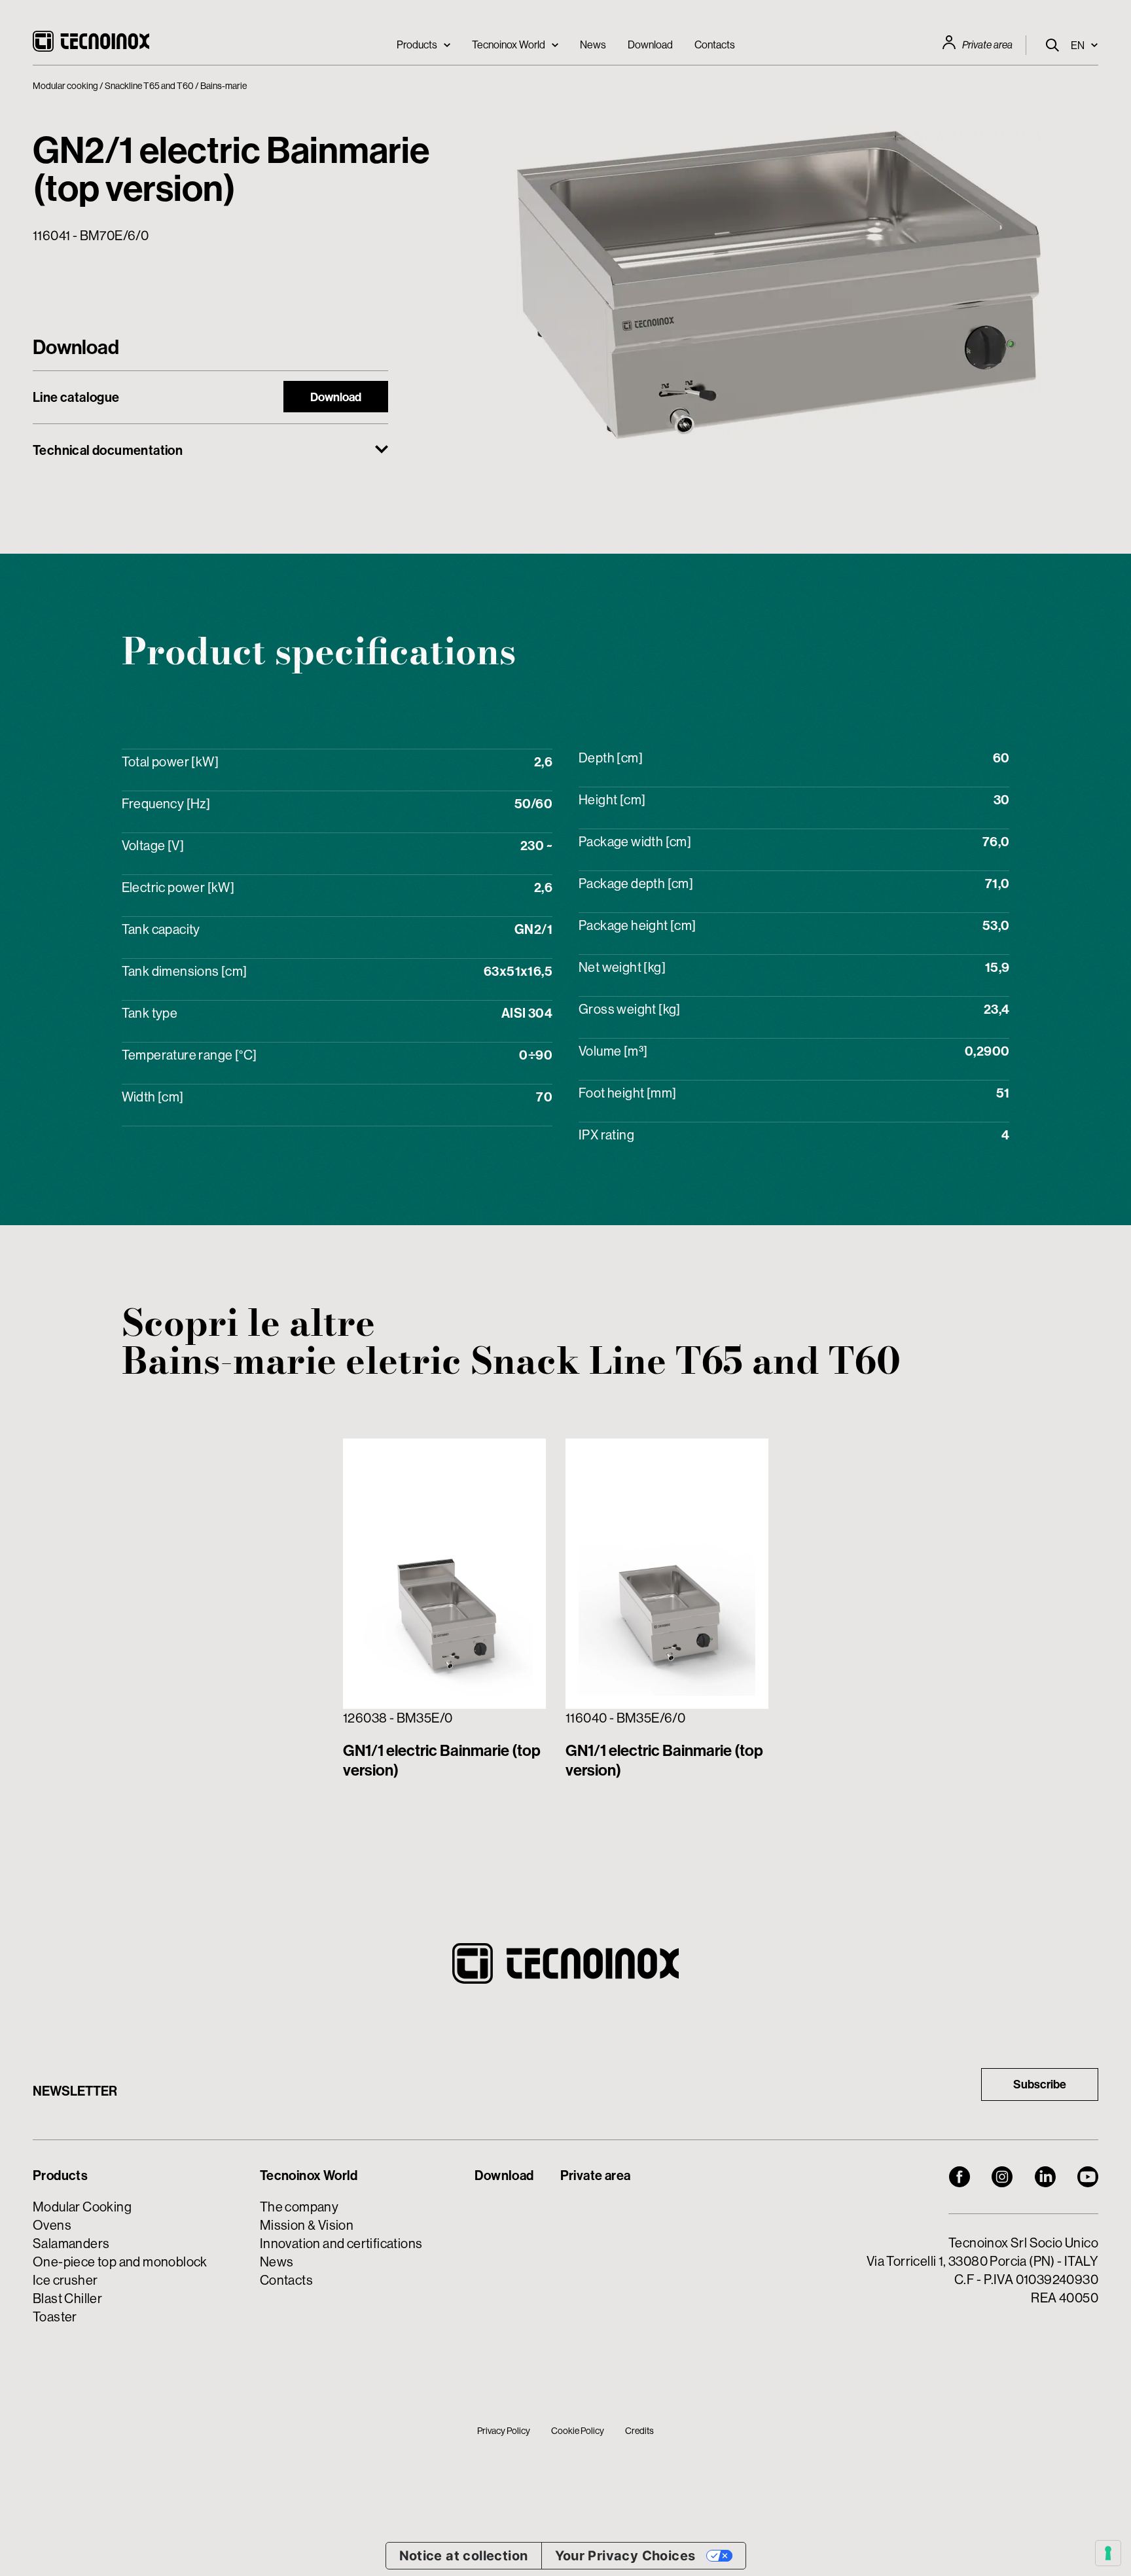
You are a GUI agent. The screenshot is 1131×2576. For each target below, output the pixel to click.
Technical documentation (108, 450)
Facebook (960, 2177)
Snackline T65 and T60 (149, 86)
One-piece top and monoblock (120, 2262)
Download (650, 45)
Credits (639, 2431)
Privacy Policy (504, 2431)
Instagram (1002, 2177)
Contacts (715, 45)
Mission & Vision (307, 2225)
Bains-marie (224, 86)
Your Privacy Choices (625, 2556)
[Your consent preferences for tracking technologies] (1108, 2553)
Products (417, 45)
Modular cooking (65, 86)
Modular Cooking (82, 2207)
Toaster (55, 2317)
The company (299, 2207)
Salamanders (71, 2243)
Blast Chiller (67, 2298)
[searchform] (1052, 45)
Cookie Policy (578, 2431)
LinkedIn (1045, 2177)
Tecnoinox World (509, 45)
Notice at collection (464, 2556)
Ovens (52, 2225)
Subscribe (1040, 2084)
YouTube (1088, 2177)
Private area (987, 45)
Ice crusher (65, 2280)
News (593, 45)
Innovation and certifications (341, 2243)
